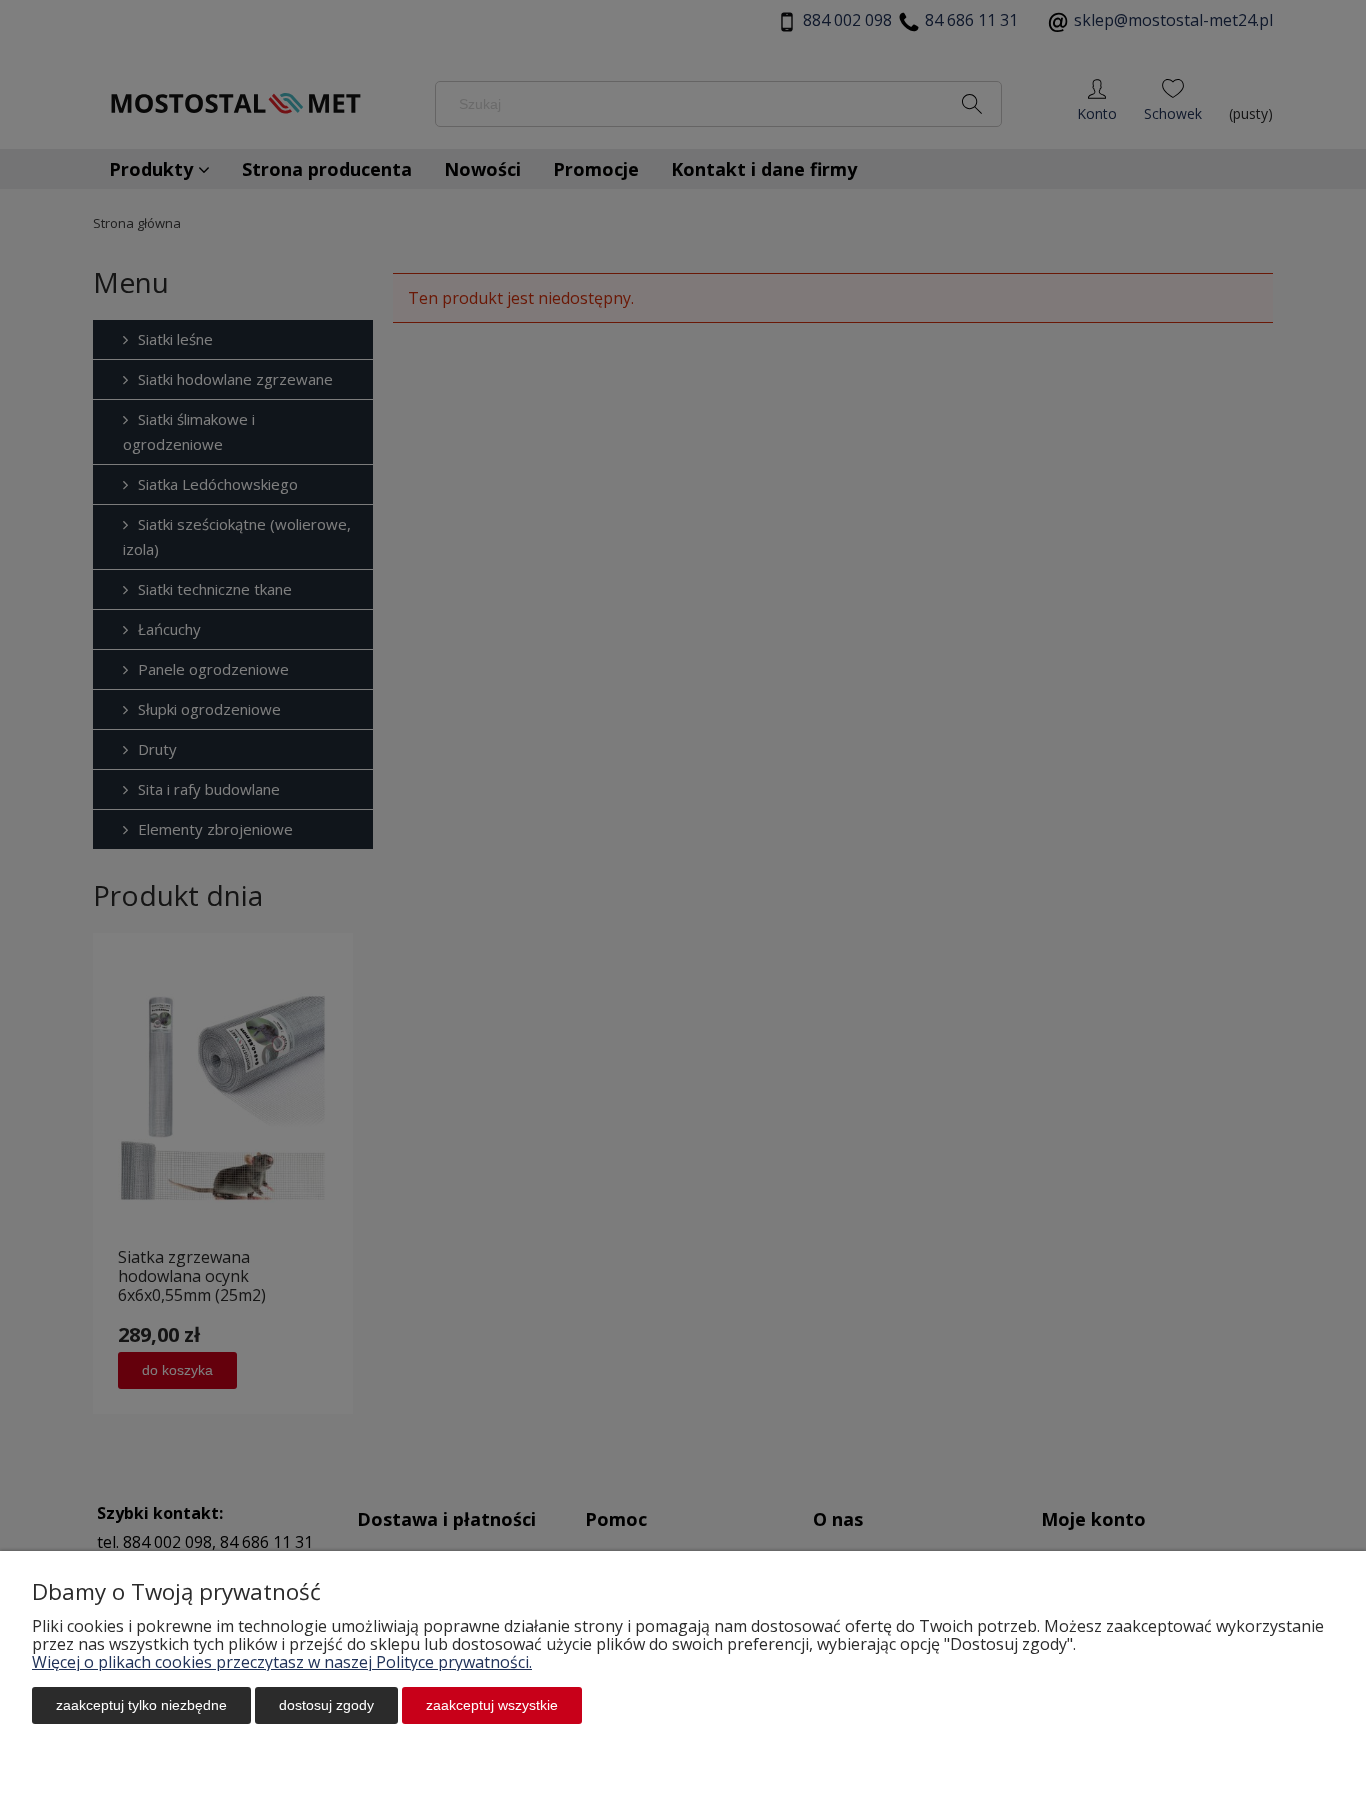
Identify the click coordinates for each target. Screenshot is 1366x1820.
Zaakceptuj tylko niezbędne (141, 1705)
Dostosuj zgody (326, 1705)
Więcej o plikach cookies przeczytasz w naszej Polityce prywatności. (282, 1662)
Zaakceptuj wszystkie (492, 1705)
